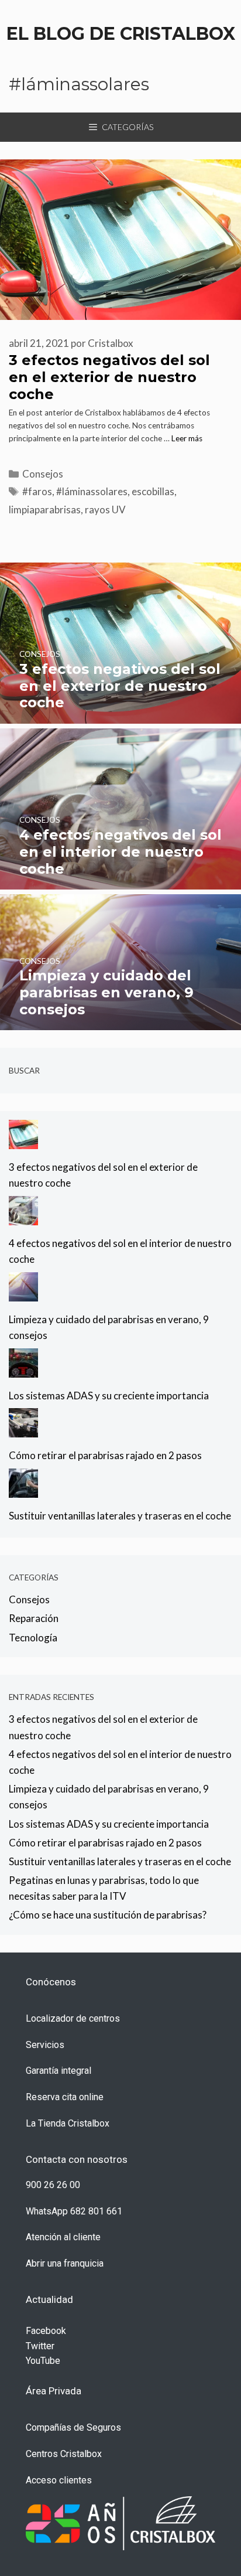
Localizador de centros (73, 2018)
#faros (37, 491)
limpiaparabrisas (45, 510)
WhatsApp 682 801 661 (74, 2211)
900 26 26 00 (53, 2185)
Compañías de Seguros (73, 2427)
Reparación (34, 1618)
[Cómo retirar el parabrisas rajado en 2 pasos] (23, 1430)
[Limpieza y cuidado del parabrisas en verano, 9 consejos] (120, 1022)
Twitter (40, 2346)
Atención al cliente (63, 2237)
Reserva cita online (65, 2097)
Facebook (46, 2331)
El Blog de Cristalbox (121, 34)
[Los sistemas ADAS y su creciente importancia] (23, 1369)
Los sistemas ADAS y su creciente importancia (109, 1396)
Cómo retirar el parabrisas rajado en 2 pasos (105, 1455)
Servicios (45, 2045)
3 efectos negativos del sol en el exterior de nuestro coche (109, 377)
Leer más (187, 438)
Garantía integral (58, 2071)
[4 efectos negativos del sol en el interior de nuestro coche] (120, 882)
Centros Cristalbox (64, 2454)
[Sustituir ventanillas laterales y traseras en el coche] (23, 1490)
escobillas (153, 491)
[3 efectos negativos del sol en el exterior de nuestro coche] (120, 716)
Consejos (43, 474)
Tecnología (33, 1638)
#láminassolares (92, 491)
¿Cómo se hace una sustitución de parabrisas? (108, 1915)
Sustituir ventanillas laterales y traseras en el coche (120, 1516)
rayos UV (105, 510)
